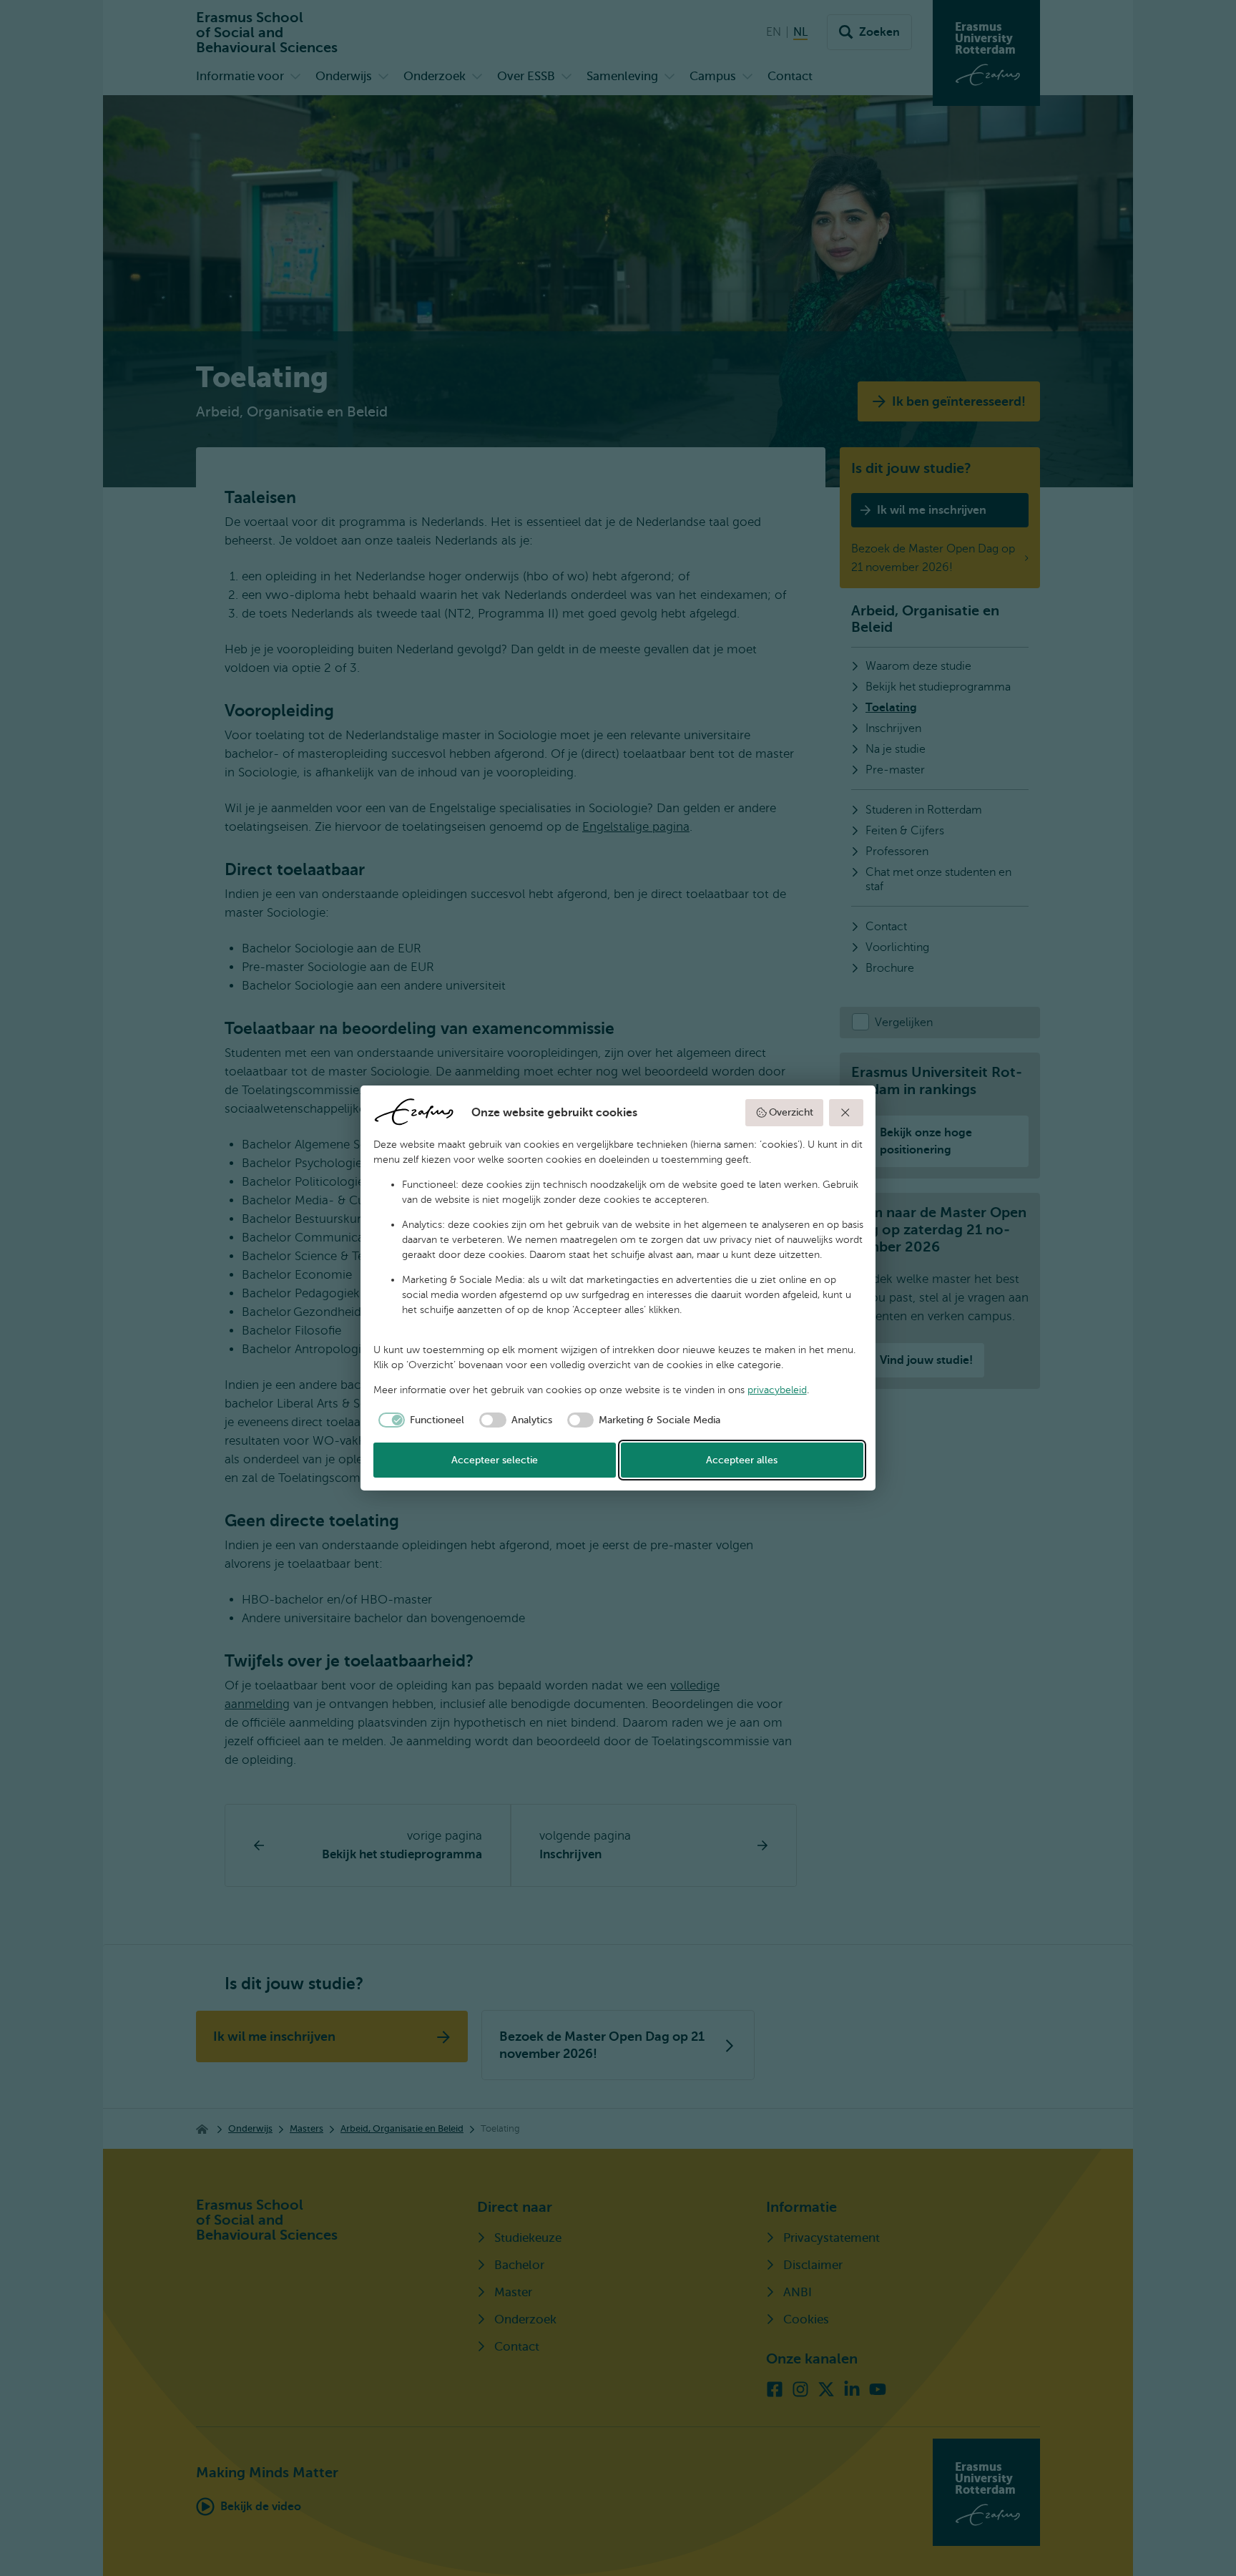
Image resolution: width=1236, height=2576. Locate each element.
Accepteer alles (742, 1460)
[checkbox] (419, 1420)
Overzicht (791, 1112)
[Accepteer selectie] (846, 1113)
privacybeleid (777, 1390)
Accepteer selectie (495, 1460)
